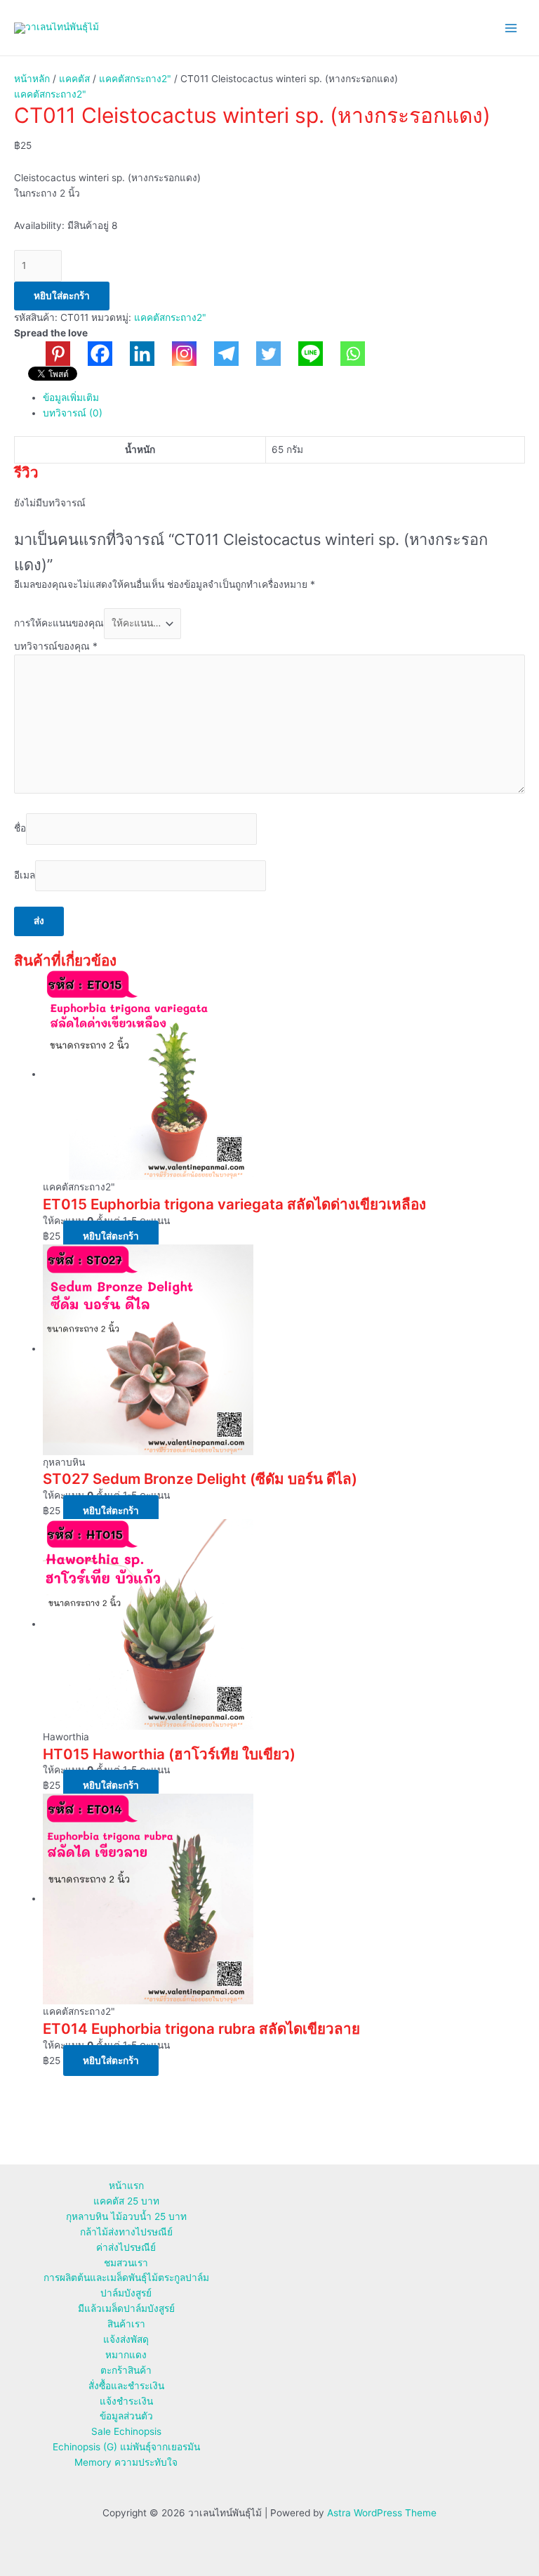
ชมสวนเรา (126, 2263)
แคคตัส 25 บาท (126, 2201)
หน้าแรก (126, 2186)
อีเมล (25, 875)
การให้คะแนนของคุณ (59, 623)
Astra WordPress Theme (382, 2513)
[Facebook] (91, 354)
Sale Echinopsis (126, 2431)
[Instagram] (175, 354)
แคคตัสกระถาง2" (135, 79)
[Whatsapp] (344, 354)
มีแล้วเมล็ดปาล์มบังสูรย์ (126, 2308)
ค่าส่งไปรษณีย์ (126, 2247)
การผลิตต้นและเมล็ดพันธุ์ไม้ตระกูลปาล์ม (126, 2278)
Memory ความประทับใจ (126, 2462)
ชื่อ (20, 829)
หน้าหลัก (32, 79)
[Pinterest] (49, 354)
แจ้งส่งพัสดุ (126, 2339)
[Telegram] (218, 354)
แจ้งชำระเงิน (126, 2401)
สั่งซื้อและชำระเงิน (126, 2386)
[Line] (302, 354)
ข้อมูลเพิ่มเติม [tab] (71, 397)
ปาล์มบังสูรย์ (126, 2293)
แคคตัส (74, 79)
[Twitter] (260, 354)
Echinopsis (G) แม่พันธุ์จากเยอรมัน (126, 2447)
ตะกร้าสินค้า (126, 2370)
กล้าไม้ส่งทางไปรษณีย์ (126, 2232)
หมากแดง (126, 2355)
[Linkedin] (133, 354)
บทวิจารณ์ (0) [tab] (73, 413)
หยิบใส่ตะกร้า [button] (111, 1236)
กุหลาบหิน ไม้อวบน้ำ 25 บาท (126, 2216)
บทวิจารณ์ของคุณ (56, 646)
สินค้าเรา (126, 2324)
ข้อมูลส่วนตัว (126, 2416)
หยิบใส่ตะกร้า (62, 296)
